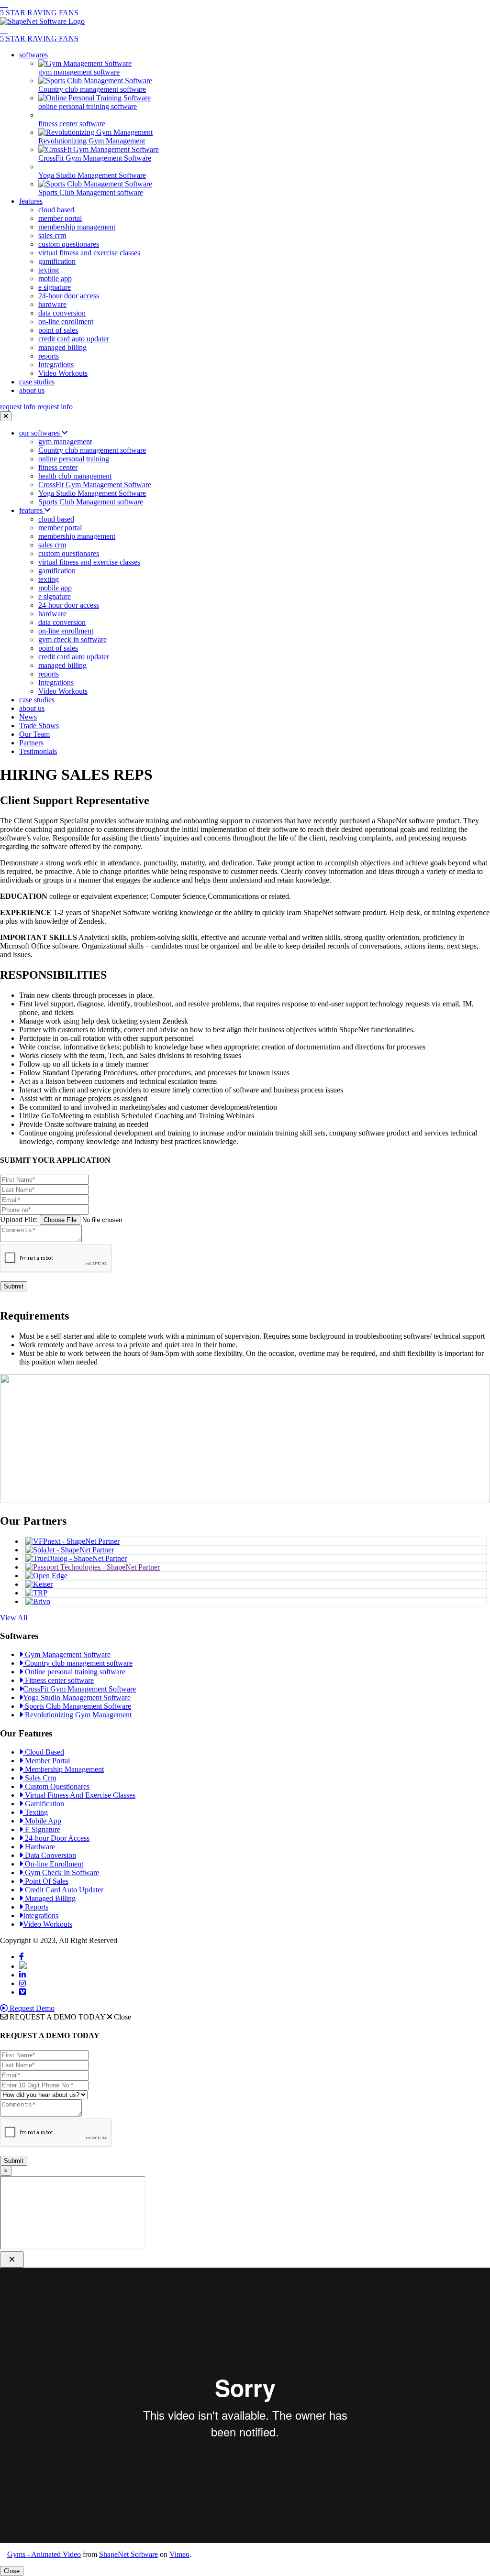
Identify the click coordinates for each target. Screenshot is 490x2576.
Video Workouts (63, 373)
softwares (33, 55)
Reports (36, 1907)
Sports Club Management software (91, 502)
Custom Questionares (56, 1786)
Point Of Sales (46, 1881)
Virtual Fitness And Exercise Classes (79, 1795)
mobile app (55, 278)
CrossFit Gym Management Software (95, 485)
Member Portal (46, 1761)
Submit (14, 1286)
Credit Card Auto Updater (63, 1890)
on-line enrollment (66, 322)
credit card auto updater (74, 339)
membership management (77, 227)
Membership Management (63, 1769)
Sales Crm (39, 1778)
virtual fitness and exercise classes (89, 253)
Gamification (44, 1804)
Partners (31, 743)
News (28, 717)
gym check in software (72, 639)
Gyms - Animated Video (44, 2554)
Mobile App (42, 1821)
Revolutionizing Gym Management (77, 1715)
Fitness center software (58, 1680)
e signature (55, 287)
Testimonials (38, 751)
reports (49, 356)
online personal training (74, 459)
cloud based (56, 210)
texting (49, 270)
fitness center (58, 467)
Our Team (34, 734)
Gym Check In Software (61, 1872)
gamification (57, 261)
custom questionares (69, 244)
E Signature (42, 1829)
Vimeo (179, 2554)
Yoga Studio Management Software (92, 493)
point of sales (58, 330)
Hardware (39, 1847)
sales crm (52, 235)
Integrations (56, 365)
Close (12, 2571)
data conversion (62, 313)
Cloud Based (44, 1752)
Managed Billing (49, 1898)
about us (32, 390)
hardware (52, 304)
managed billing (62, 347)
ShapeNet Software (128, 2554)
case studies (37, 382)
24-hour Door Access (56, 1838)
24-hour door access (69, 296)
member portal (60, 218)
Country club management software (92, 450)
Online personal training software (74, 1672)
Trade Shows (39, 726)
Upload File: (19, 1219)
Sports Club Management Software (77, 1706)
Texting (35, 1812)
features (31, 201)
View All (14, 1618)
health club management (75, 476)
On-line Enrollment (53, 1864)
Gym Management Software (67, 1654)
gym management (65, 442)
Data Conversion (50, 1855)
